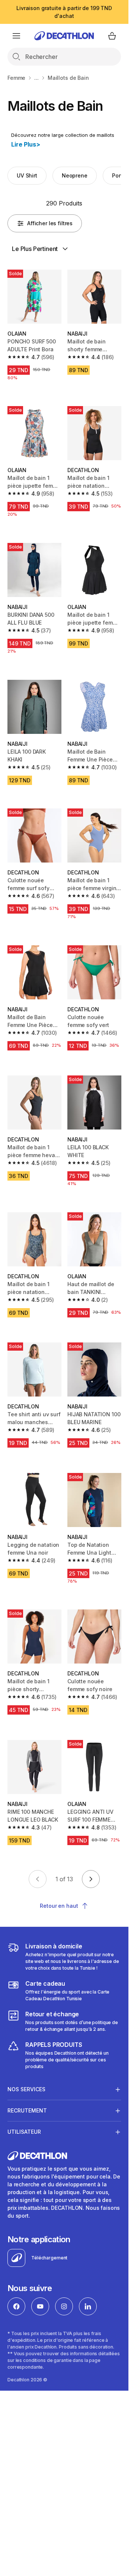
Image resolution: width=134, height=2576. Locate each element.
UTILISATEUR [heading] (24, 2132)
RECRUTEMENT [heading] (27, 2110)
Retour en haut (59, 1906)
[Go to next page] (91, 1879)
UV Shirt (27, 175)
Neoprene (75, 175)
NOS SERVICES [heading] (26, 2089)
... (36, 78)
